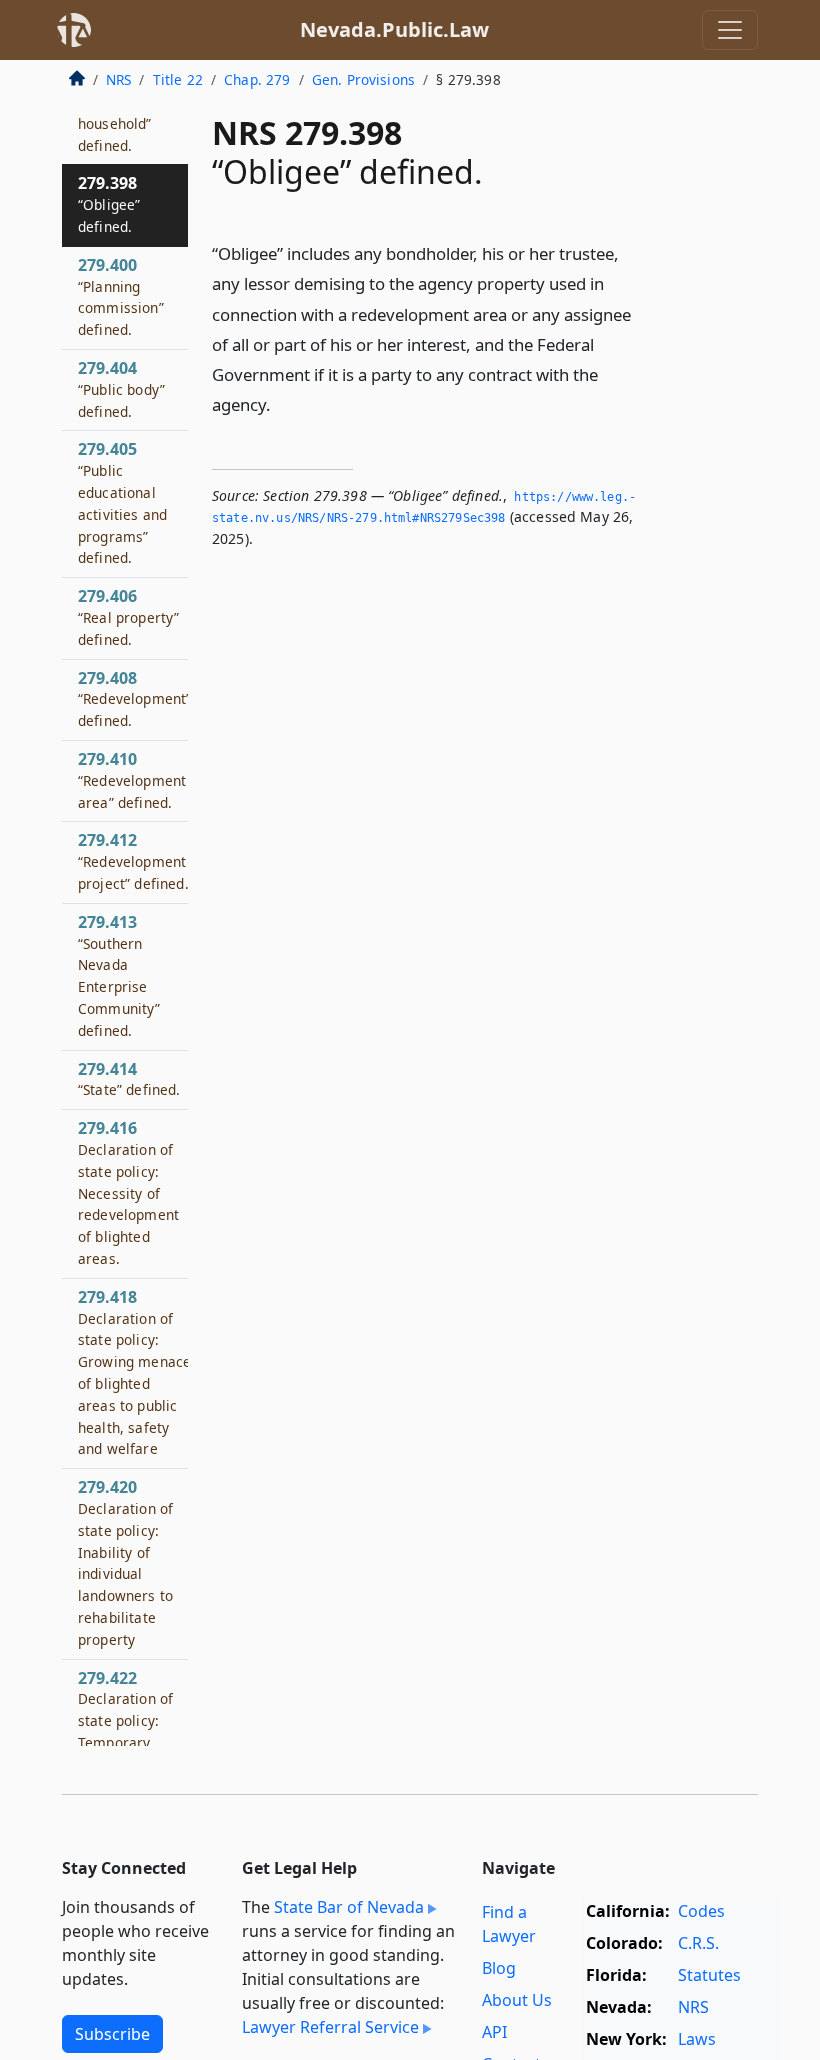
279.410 (132, 780)
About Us (517, 2000)
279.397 (120, 111)
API (494, 2032)
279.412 (133, 861)
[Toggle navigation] (730, 30)
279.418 (134, 1372)
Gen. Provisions (363, 79)
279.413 (119, 975)
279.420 (125, 1562)
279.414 (129, 1079)
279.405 (122, 502)
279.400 (121, 296)
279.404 (121, 389)
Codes (701, 1911)
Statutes (709, 1975)
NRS (118, 79)
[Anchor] (282, 403)
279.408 (134, 699)
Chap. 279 (257, 79)
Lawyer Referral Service (330, 2027)
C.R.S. (698, 1943)
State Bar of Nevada (349, 1907)
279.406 (128, 617)
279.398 (109, 204)
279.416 (128, 1192)
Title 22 (178, 79)
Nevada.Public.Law (394, 29)
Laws (697, 2039)
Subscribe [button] (112, 2034)
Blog (499, 1968)
